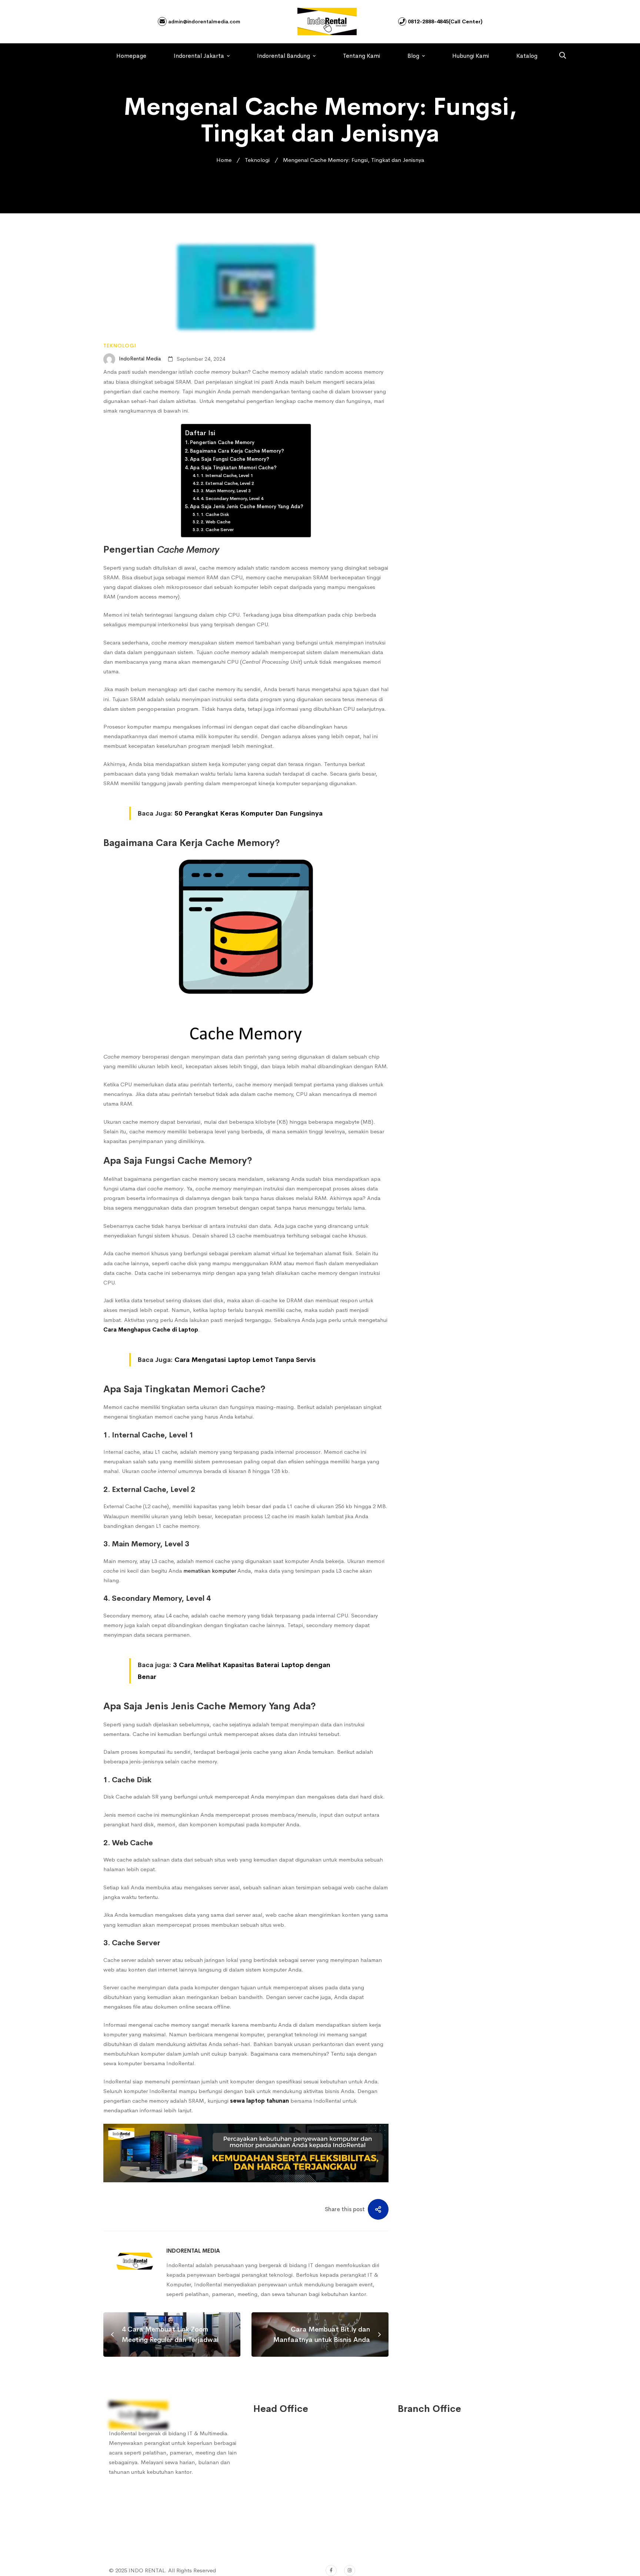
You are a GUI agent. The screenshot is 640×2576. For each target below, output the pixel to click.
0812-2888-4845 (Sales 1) (295, 2454)
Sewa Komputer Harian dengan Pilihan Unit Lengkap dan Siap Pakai (477, 431)
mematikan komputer (209, 1571)
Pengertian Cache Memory (222, 442)
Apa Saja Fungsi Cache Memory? (230, 459)
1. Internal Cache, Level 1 (227, 476)
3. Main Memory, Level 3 (226, 491)
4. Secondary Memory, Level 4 (232, 499)
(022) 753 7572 (282, 2534)
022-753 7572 (281, 2519)
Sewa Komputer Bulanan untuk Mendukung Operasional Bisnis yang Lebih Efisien (479, 390)
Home (224, 160)
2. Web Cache (216, 522)
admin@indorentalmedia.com (204, 21)
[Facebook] (331, 2570)
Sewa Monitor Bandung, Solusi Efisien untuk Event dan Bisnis (471, 466)
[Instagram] (350, 2570)
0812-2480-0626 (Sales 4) (295, 2499)
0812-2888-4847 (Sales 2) (295, 2469)
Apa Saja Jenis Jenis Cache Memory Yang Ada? (247, 506)
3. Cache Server (217, 530)
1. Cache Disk (215, 514)
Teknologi (257, 160)
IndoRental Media (139, 359)
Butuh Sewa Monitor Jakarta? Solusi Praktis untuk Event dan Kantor (470, 508)
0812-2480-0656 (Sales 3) (295, 2484)
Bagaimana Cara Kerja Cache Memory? (237, 451)
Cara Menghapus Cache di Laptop (151, 1329)
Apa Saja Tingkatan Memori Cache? (233, 468)
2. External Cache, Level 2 (227, 483)
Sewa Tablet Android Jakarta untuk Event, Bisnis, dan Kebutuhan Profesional (478, 343)
